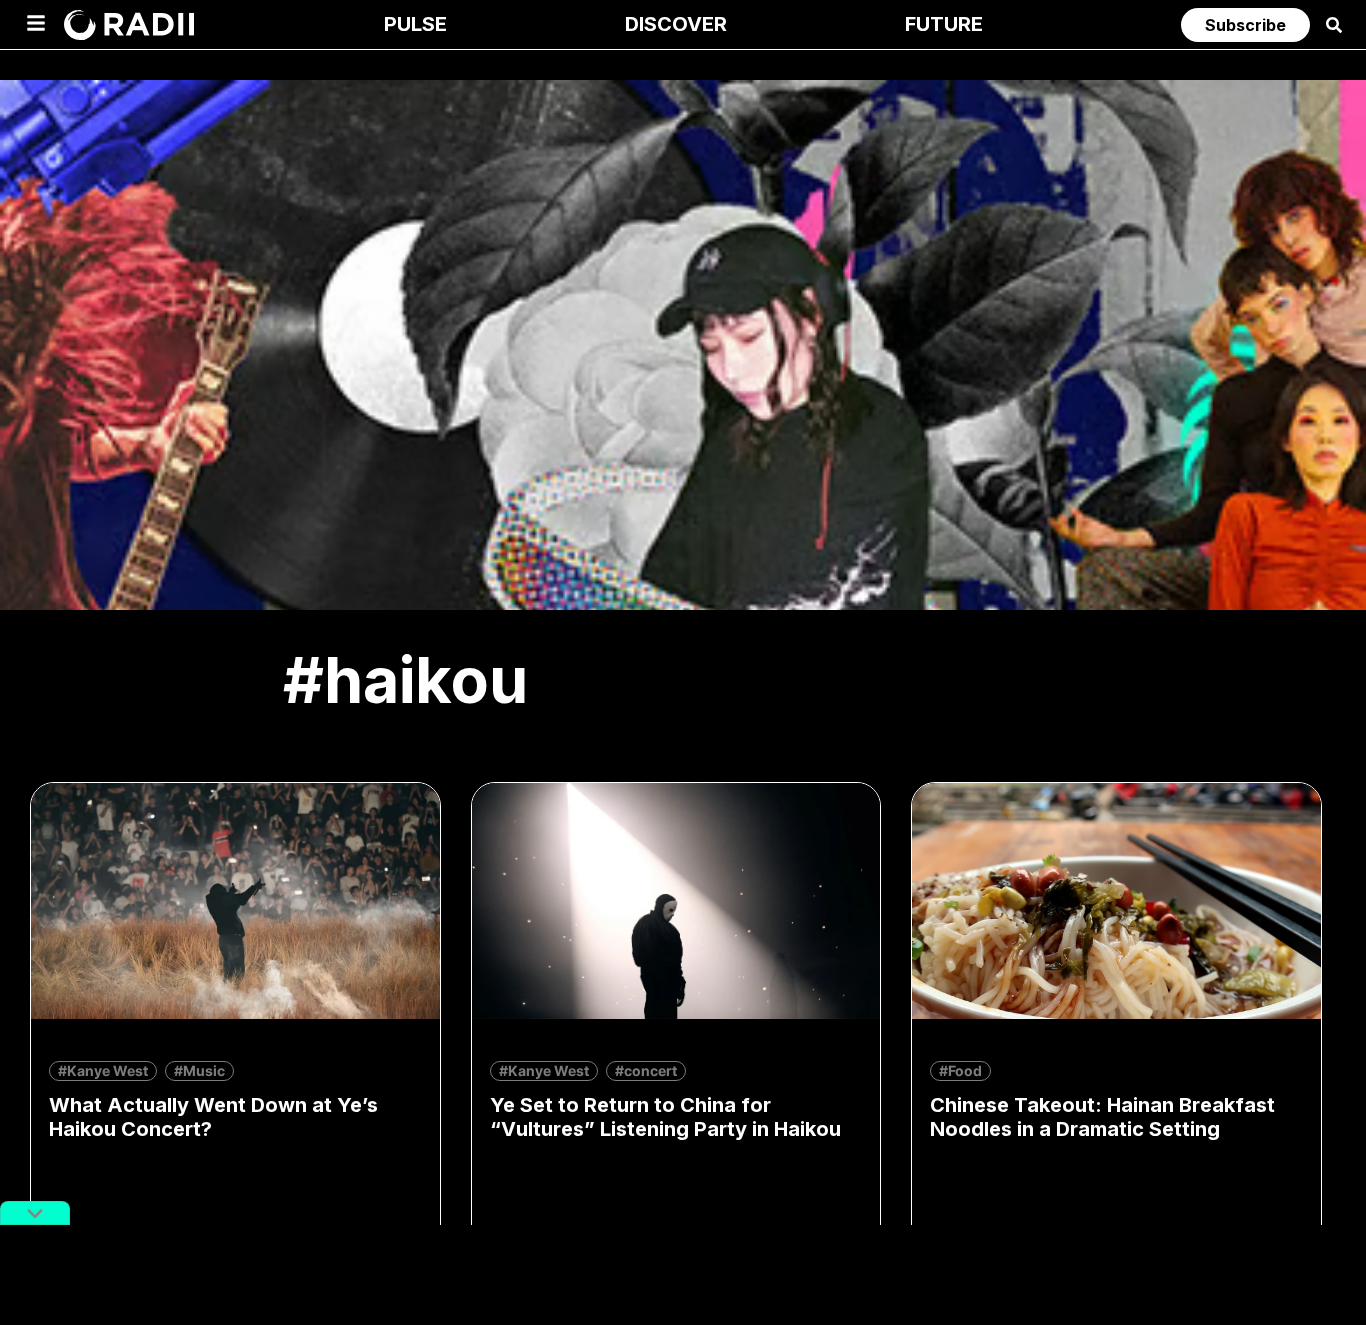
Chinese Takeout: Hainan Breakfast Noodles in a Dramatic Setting (1102, 1117)
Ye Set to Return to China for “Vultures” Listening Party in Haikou (665, 1117)
